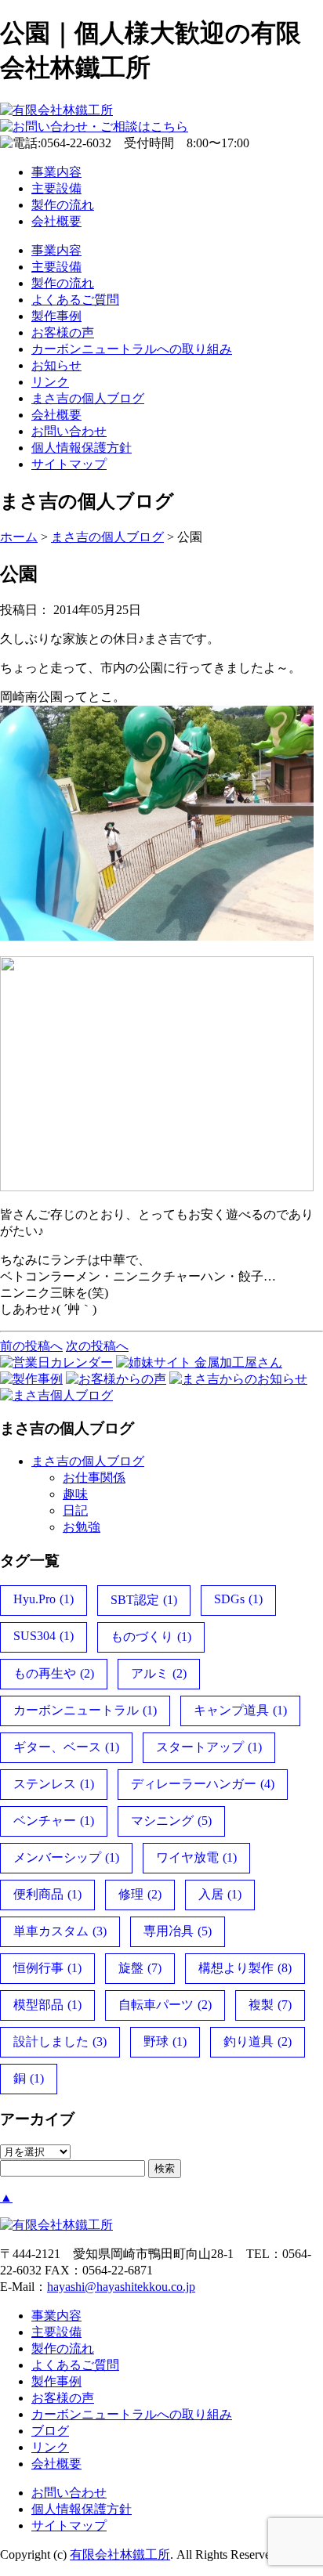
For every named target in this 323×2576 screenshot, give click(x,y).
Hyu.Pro (44, 1599)
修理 (140, 1894)
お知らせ (56, 365)
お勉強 (82, 1527)
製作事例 (56, 316)
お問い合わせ (69, 431)
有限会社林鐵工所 (120, 2554)
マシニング (171, 1821)
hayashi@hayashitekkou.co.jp (121, 2287)
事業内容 (56, 172)
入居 (220, 1894)
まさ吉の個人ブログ (88, 398)
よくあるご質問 (75, 300)
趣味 (75, 1494)
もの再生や (54, 1673)
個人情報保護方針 (82, 448)
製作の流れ (63, 205)
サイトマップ (69, 464)
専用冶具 (178, 1931)
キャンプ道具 (240, 1710)
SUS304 (44, 1636)
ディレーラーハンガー (203, 1784)
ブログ (50, 2431)
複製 (270, 2005)
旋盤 (140, 1968)
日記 (75, 1510)
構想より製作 (245, 1968)
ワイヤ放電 (196, 1857)
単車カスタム (60, 1931)
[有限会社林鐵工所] (56, 110)
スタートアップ (209, 1747)
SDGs (238, 1599)
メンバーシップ (66, 1857)
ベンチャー (54, 1821)
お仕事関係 (94, 1478)
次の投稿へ (97, 1346)
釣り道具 (258, 2041)
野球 (165, 2041)
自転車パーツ (165, 2005)
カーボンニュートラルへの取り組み (132, 349)
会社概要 (56, 221)
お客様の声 (63, 332)
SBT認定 (144, 1600)
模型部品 (47, 2005)
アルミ (159, 1673)
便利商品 (47, 1894)
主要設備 (56, 188)
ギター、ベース (66, 1747)
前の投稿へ (31, 1346)
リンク (50, 382)
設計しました (60, 2041)
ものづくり (151, 1637)
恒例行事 (47, 1968)
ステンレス (54, 1784)
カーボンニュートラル (85, 1710)
